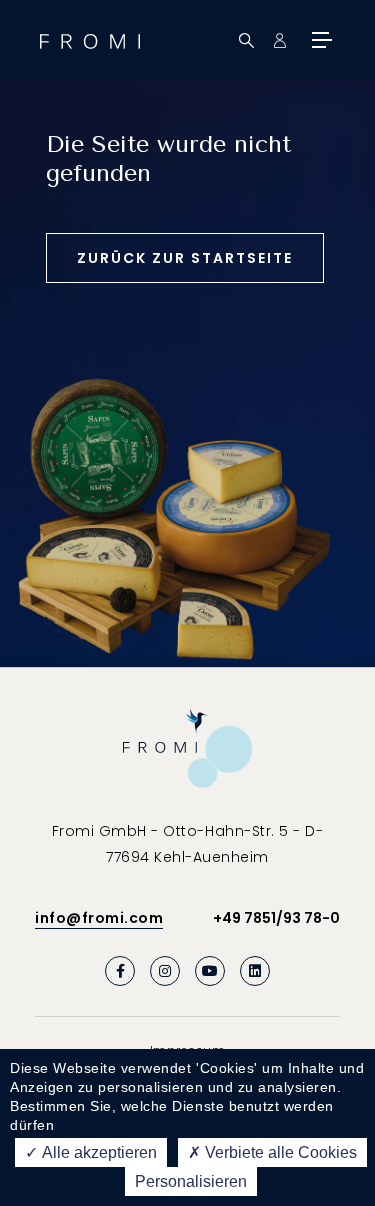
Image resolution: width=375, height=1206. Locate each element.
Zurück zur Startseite (185, 258)
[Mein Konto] (279, 40)
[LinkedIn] (255, 971)
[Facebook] (120, 971)
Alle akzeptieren (98, 1152)
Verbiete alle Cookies (279, 1152)
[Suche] (246, 40)
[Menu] (320, 40)
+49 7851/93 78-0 (276, 918)
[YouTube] (210, 971)
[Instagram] (165, 971)
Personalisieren (191, 1181)
